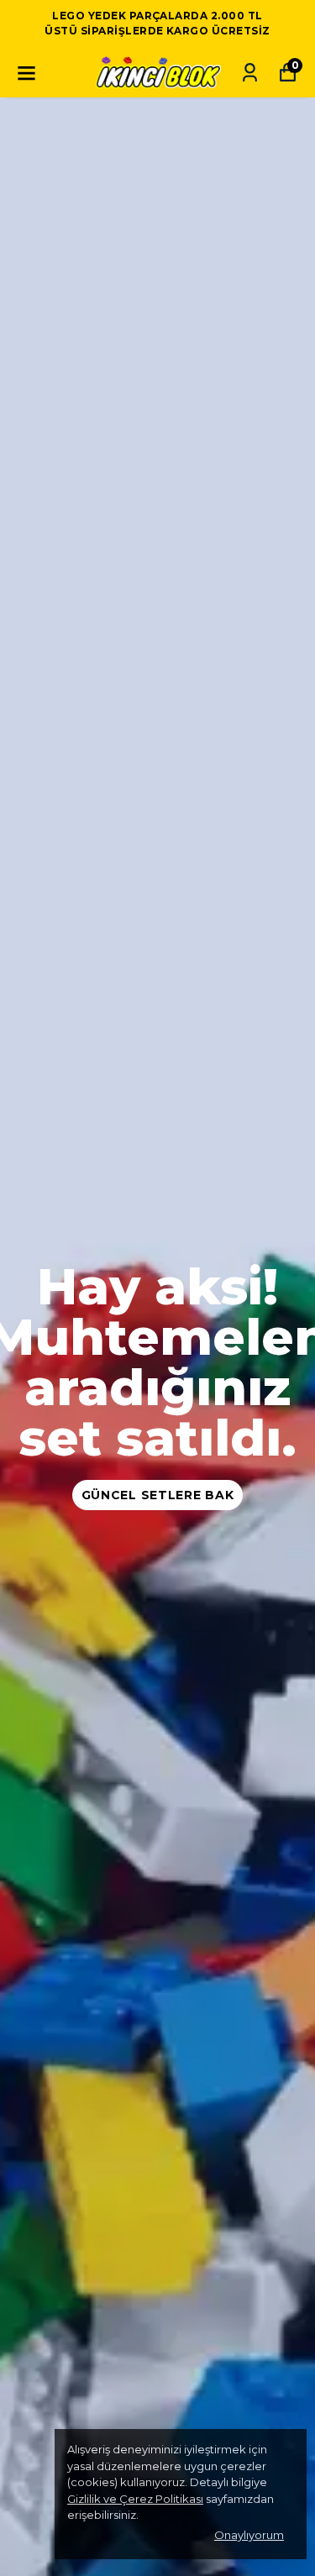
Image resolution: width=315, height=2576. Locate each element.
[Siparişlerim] (250, 73)
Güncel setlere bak (158, 1495)
